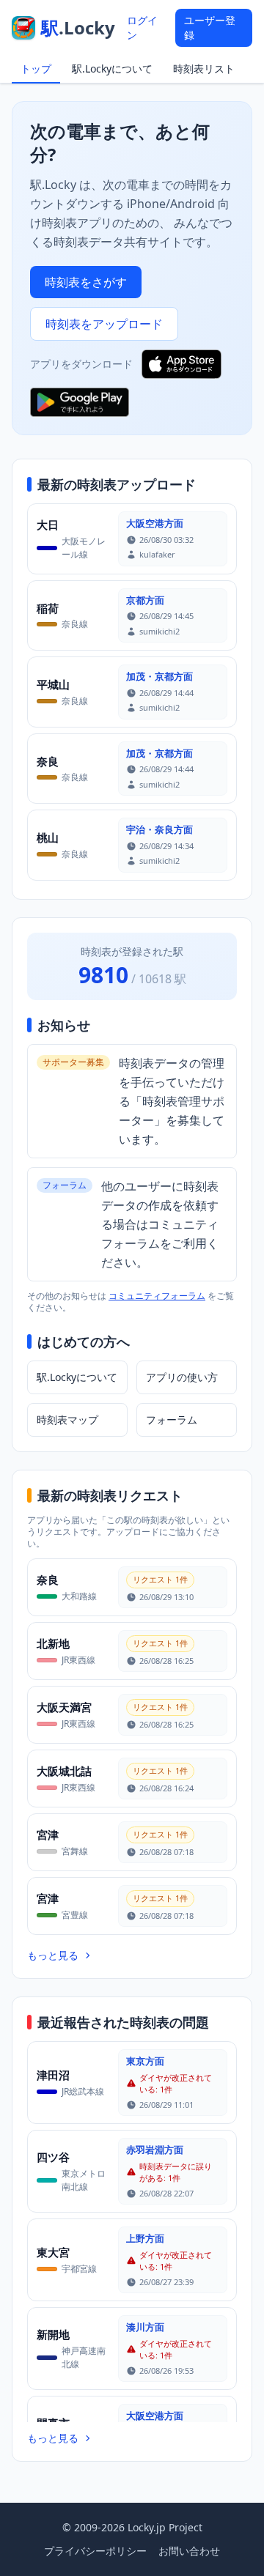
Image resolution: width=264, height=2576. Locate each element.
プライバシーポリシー (95, 2551)
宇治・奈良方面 (159, 829)
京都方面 (145, 600)
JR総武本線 (83, 2091)
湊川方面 (145, 2327)
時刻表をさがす (86, 282)
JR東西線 (78, 1660)
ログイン (142, 27)
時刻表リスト (204, 69)
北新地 (53, 1643)
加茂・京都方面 (159, 676)
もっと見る (53, 1955)
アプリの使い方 (182, 1377)
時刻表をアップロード (104, 324)
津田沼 (53, 2075)
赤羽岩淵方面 (155, 2150)
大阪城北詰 (64, 1771)
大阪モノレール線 (84, 548)
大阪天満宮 (64, 1707)
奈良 (48, 761)
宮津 (48, 1835)
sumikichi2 (159, 631)
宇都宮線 (79, 2269)
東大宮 (53, 2252)
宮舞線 (75, 1851)
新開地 (53, 2334)
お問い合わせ (189, 2551)
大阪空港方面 (155, 523)
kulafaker (157, 554)
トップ (36, 69)
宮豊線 (75, 1915)
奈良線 (75, 624)
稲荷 (48, 608)
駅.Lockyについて (112, 69)
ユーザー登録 (210, 27)
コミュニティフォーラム (157, 1296)
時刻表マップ (67, 1420)
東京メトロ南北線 (84, 2180)
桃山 (48, 837)
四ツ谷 (53, 2157)
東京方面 (145, 2061)
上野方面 (145, 2238)
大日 (48, 525)
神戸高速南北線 (84, 2357)
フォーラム (172, 1420)
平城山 (53, 684)
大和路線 (79, 1596)
